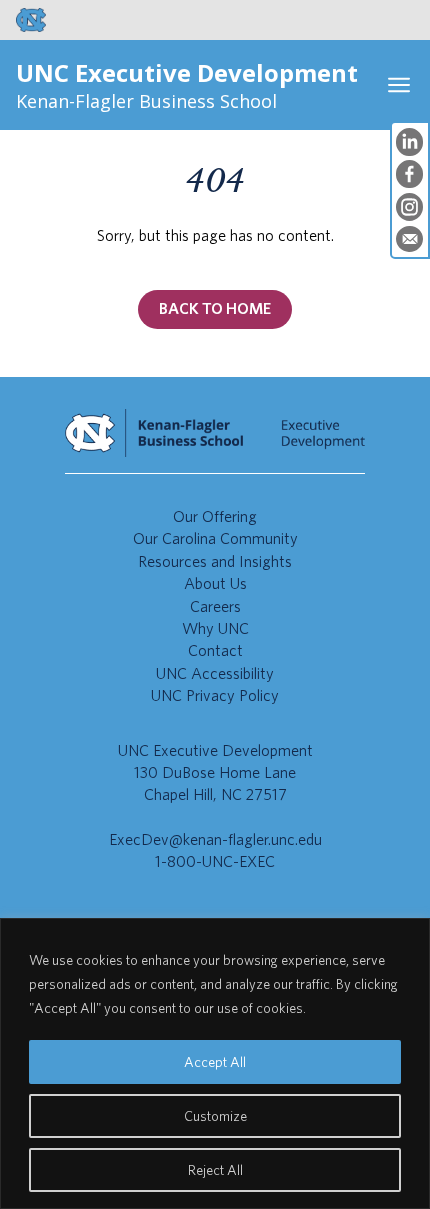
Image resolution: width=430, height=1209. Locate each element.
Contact (215, 650)
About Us (215, 583)
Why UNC (215, 628)
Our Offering (215, 516)
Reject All (215, 1170)
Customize (215, 1116)
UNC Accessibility (215, 673)
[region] (215, 1063)
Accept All (215, 1062)
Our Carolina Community (215, 538)
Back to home (215, 308)
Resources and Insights (215, 561)
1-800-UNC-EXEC (215, 861)
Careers (215, 606)
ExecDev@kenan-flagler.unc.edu (215, 839)
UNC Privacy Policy (215, 695)
